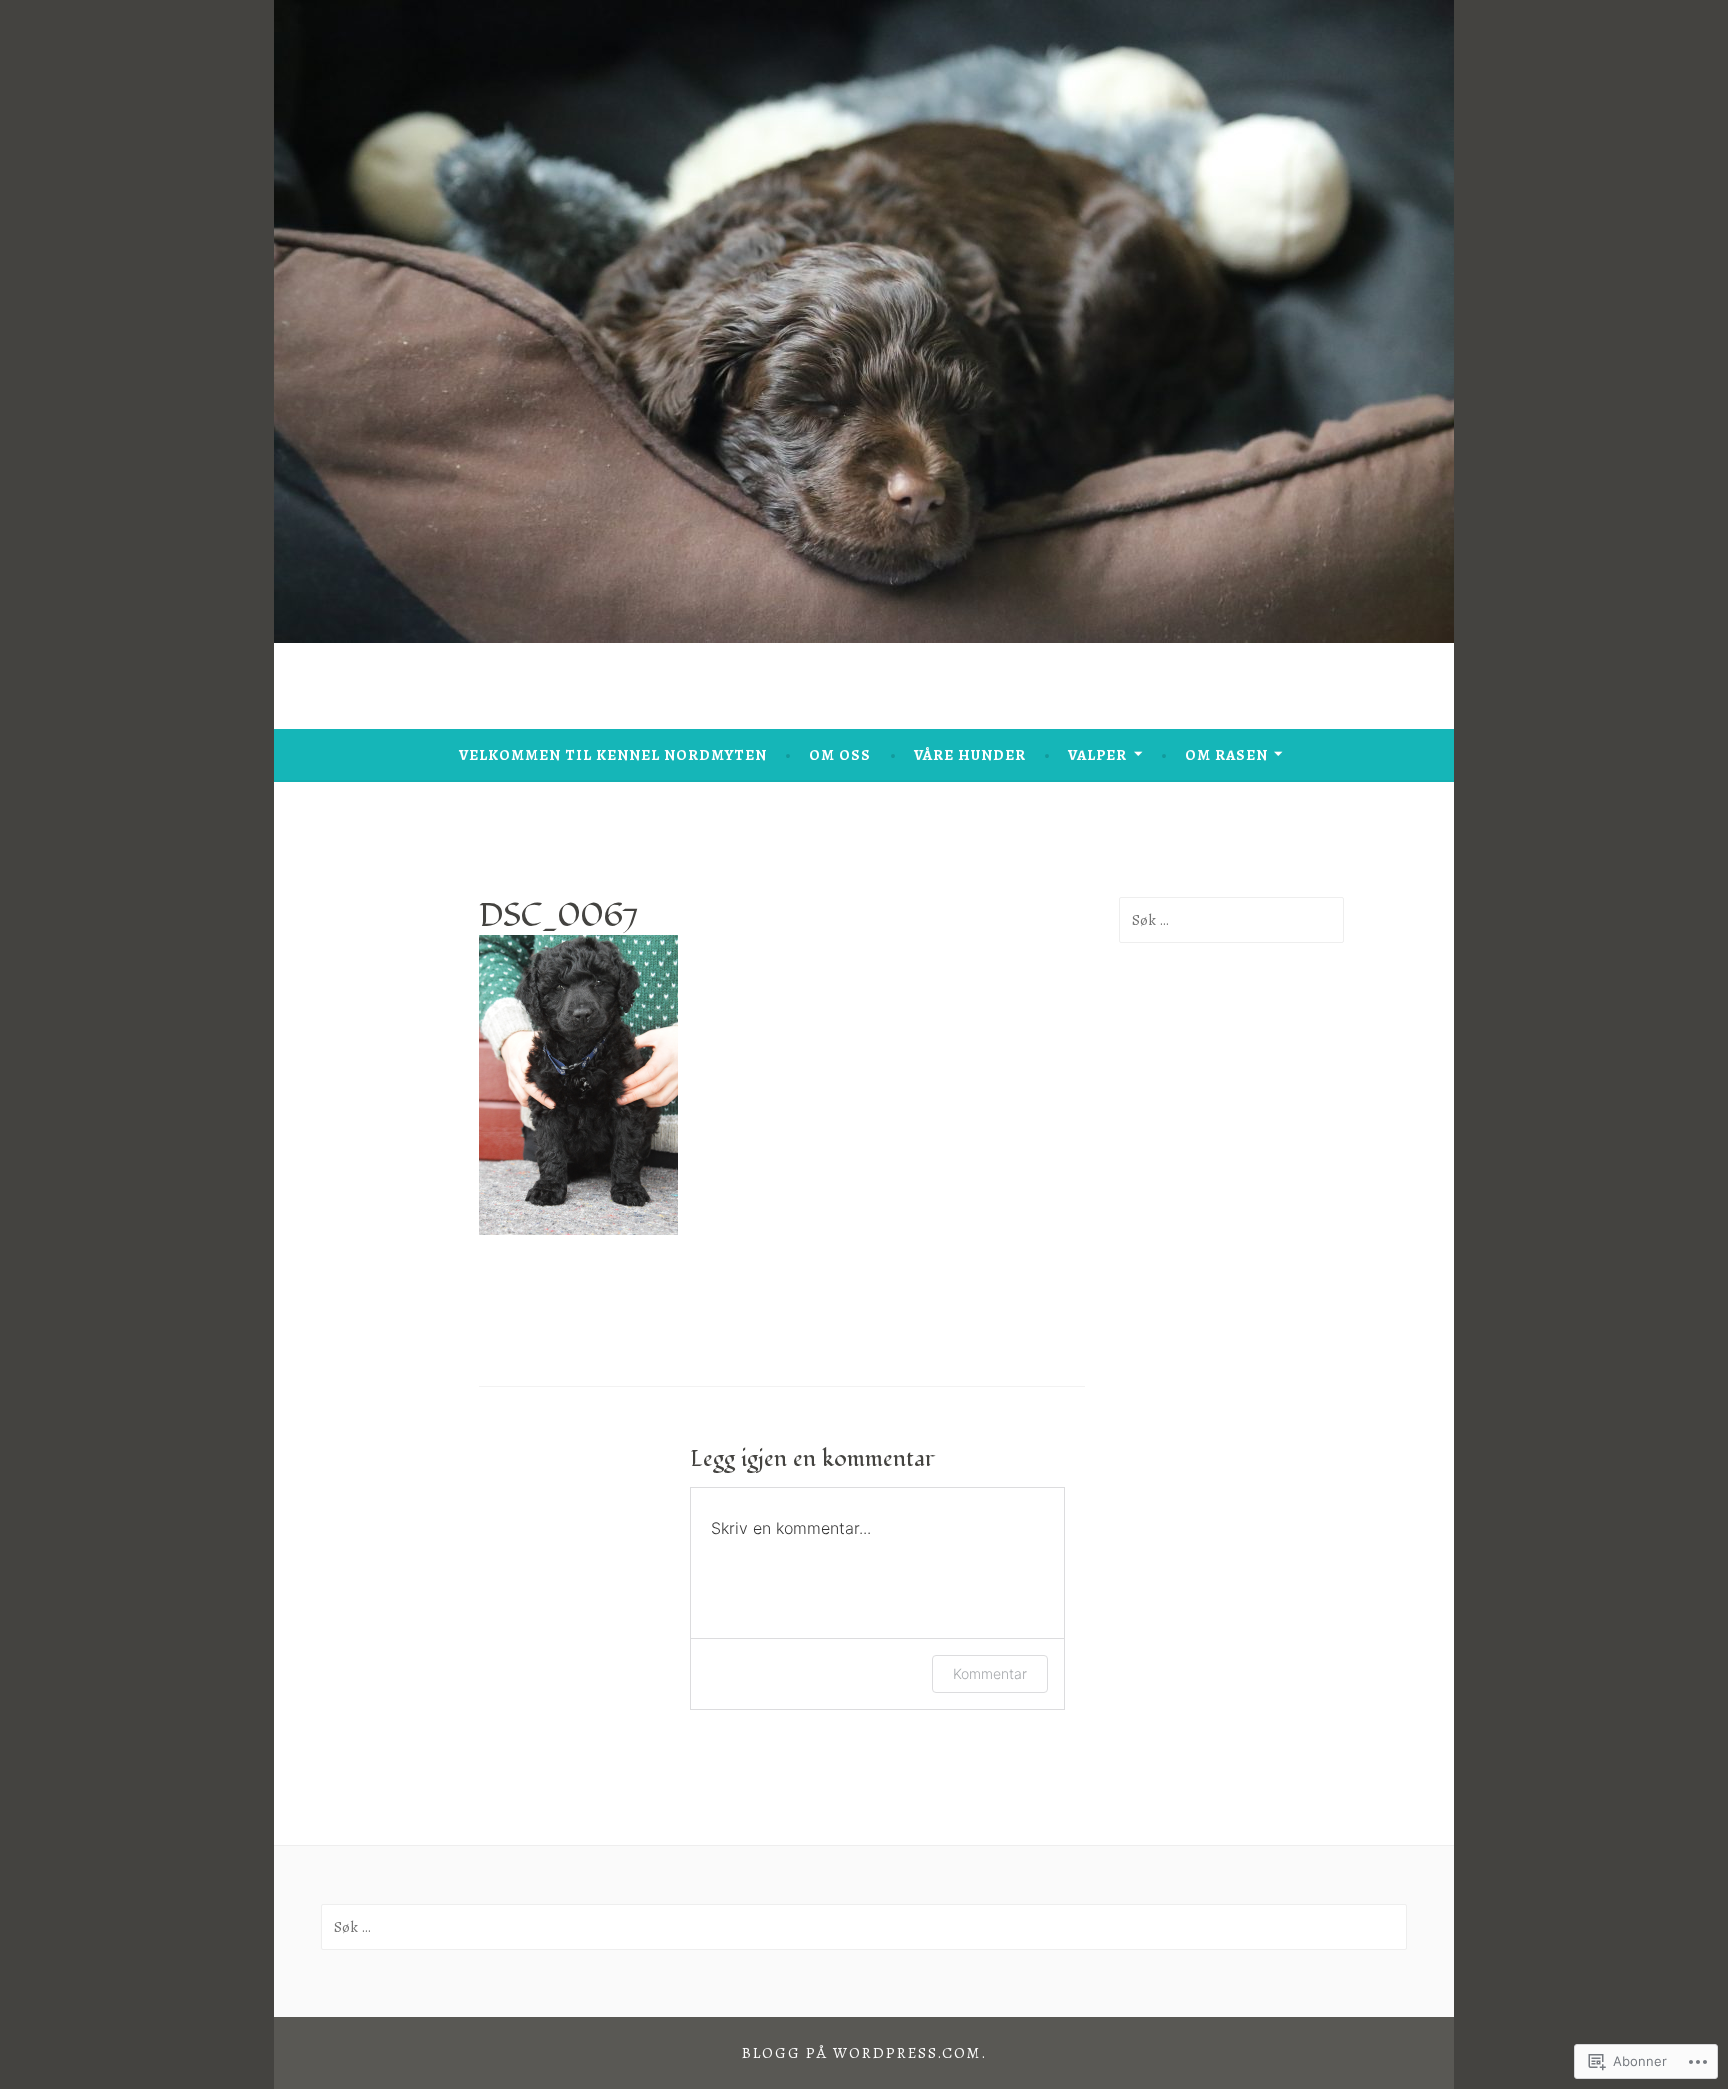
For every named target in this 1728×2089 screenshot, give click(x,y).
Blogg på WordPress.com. (864, 2053)
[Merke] (1231, 920)
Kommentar (990, 1673)
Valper (1097, 755)
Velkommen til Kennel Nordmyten (613, 755)
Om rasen (1226, 755)
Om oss (840, 755)
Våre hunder (970, 755)
